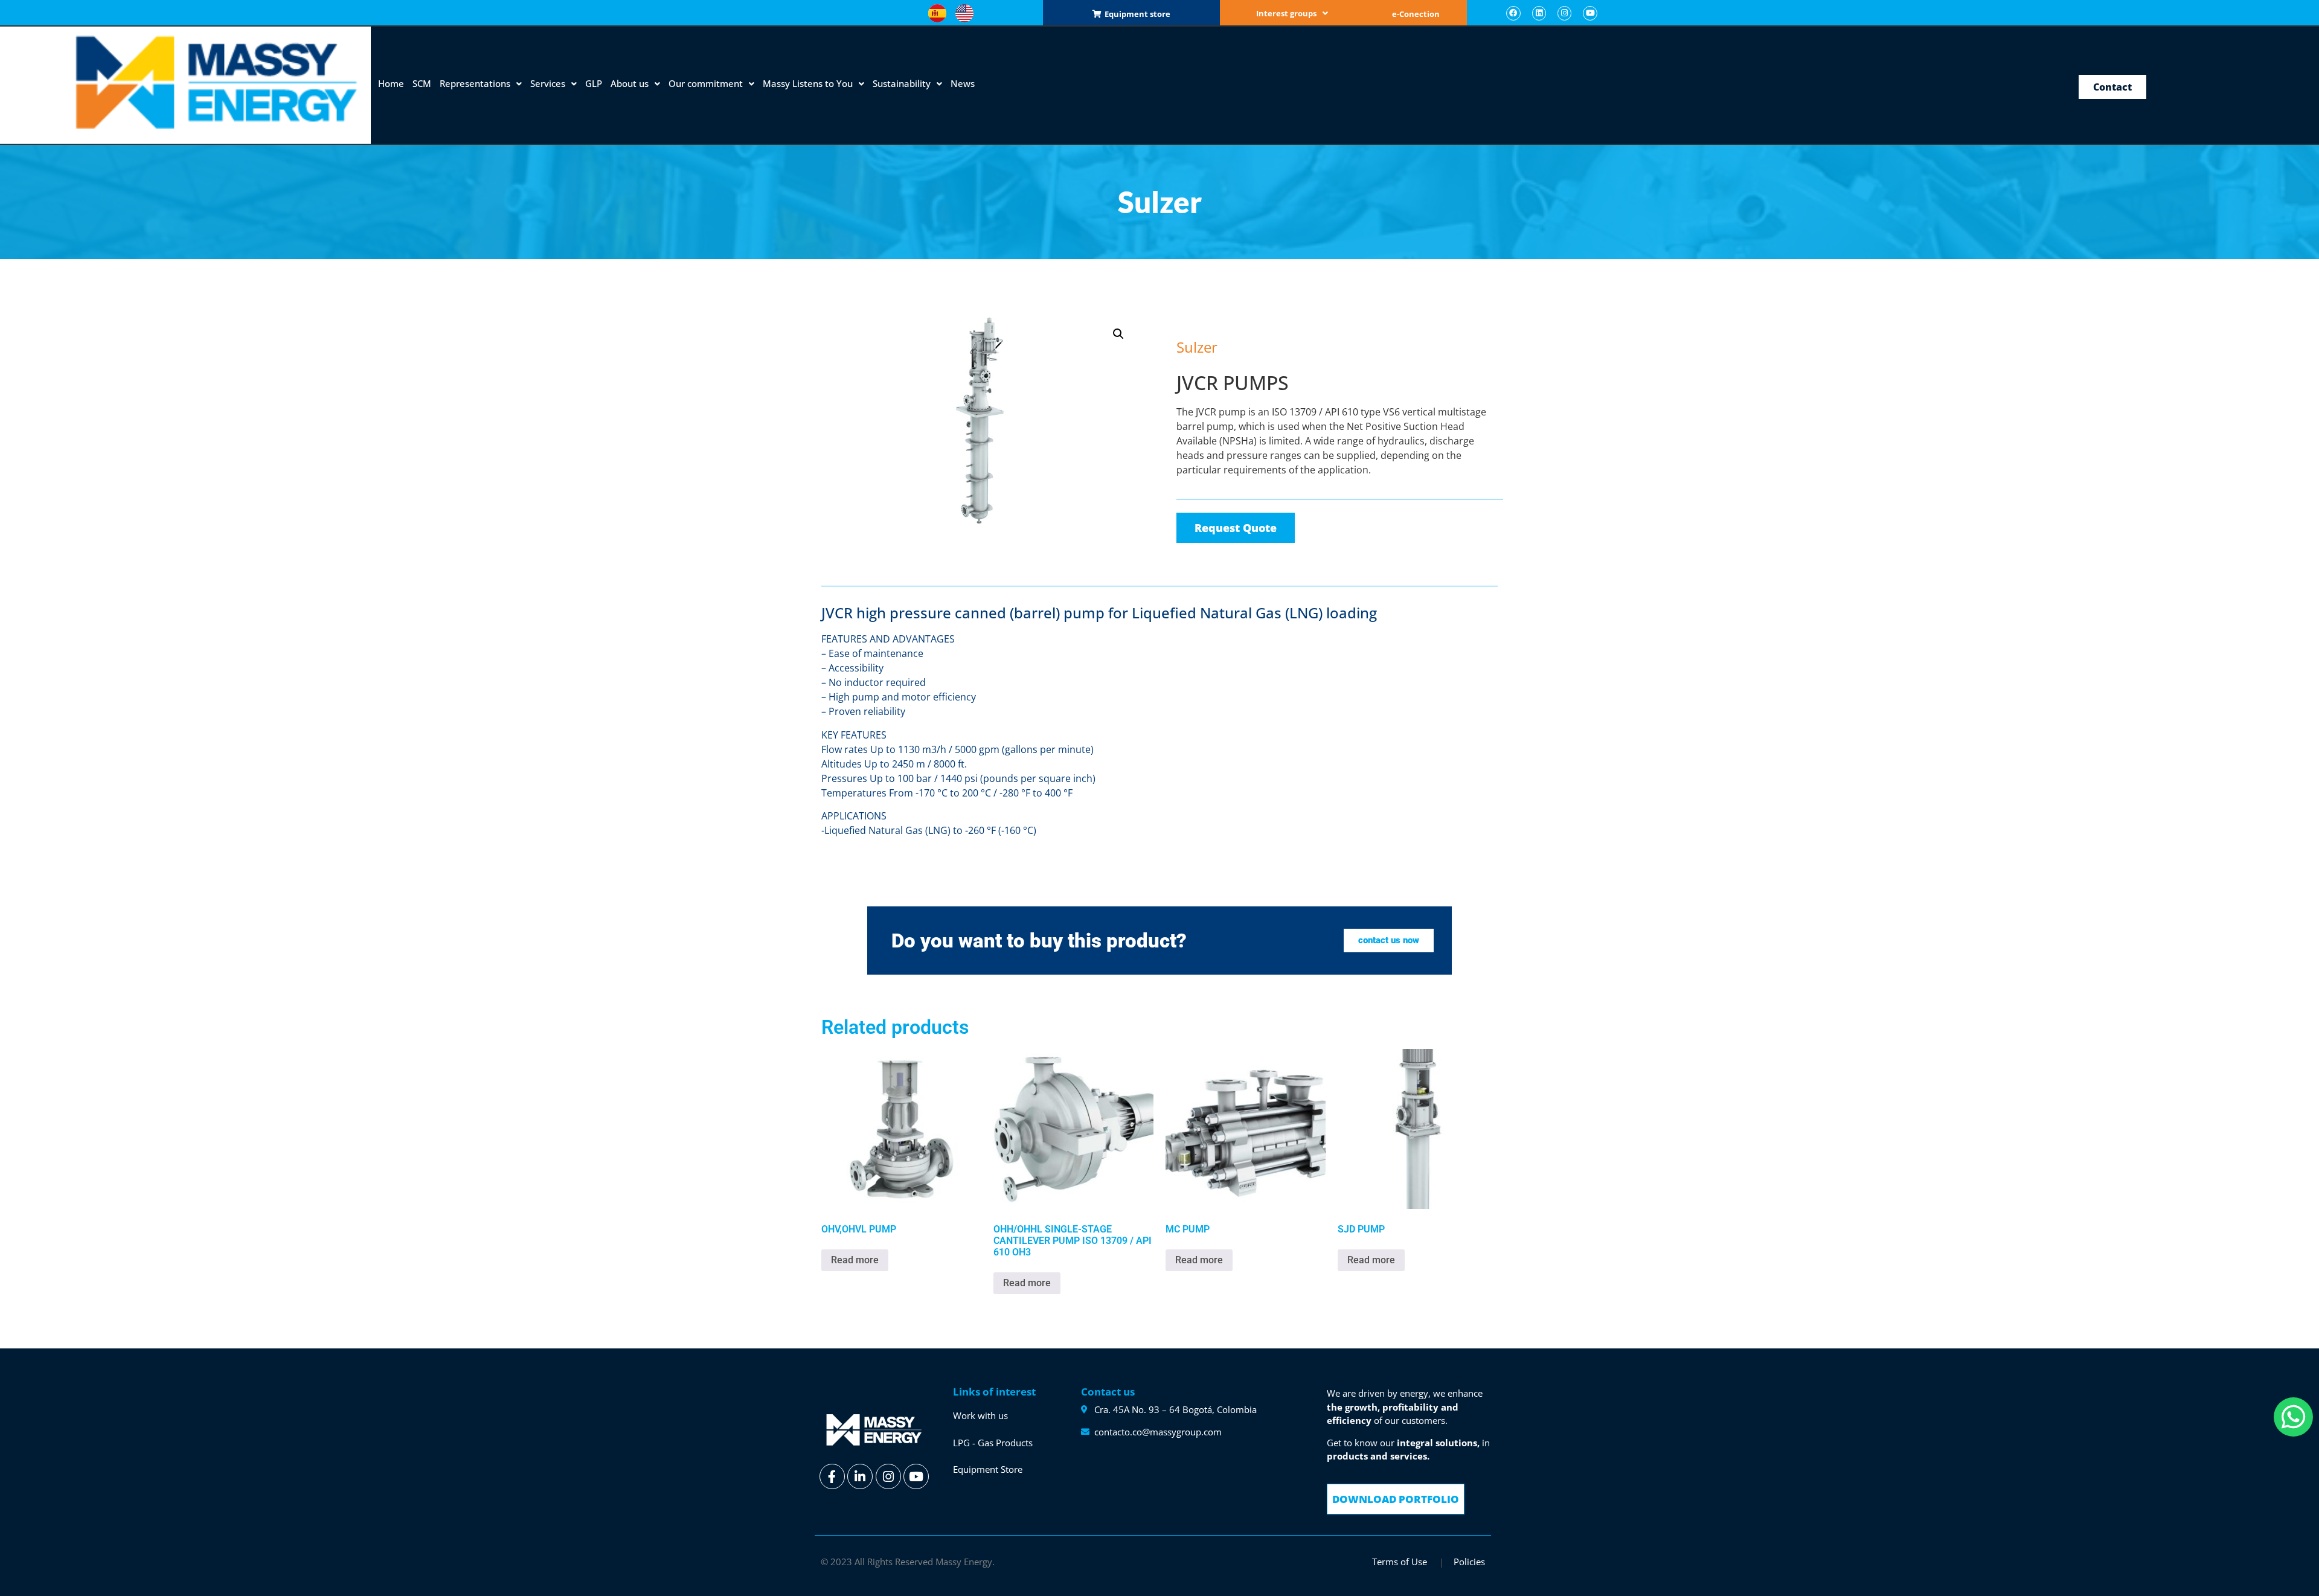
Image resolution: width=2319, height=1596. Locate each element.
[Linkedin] (1539, 13)
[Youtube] (1590, 13)
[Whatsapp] (2293, 1417)
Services (548, 83)
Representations (475, 83)
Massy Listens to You (808, 83)
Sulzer (1194, 321)
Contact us (1108, 1392)
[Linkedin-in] (860, 1476)
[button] (1292, 14)
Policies (1469, 1562)
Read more (855, 1260)
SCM (422, 83)
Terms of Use (1401, 1562)
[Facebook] (1513, 13)
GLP (594, 83)
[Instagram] (1564, 13)
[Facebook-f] (832, 1476)
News (963, 83)
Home (391, 83)
